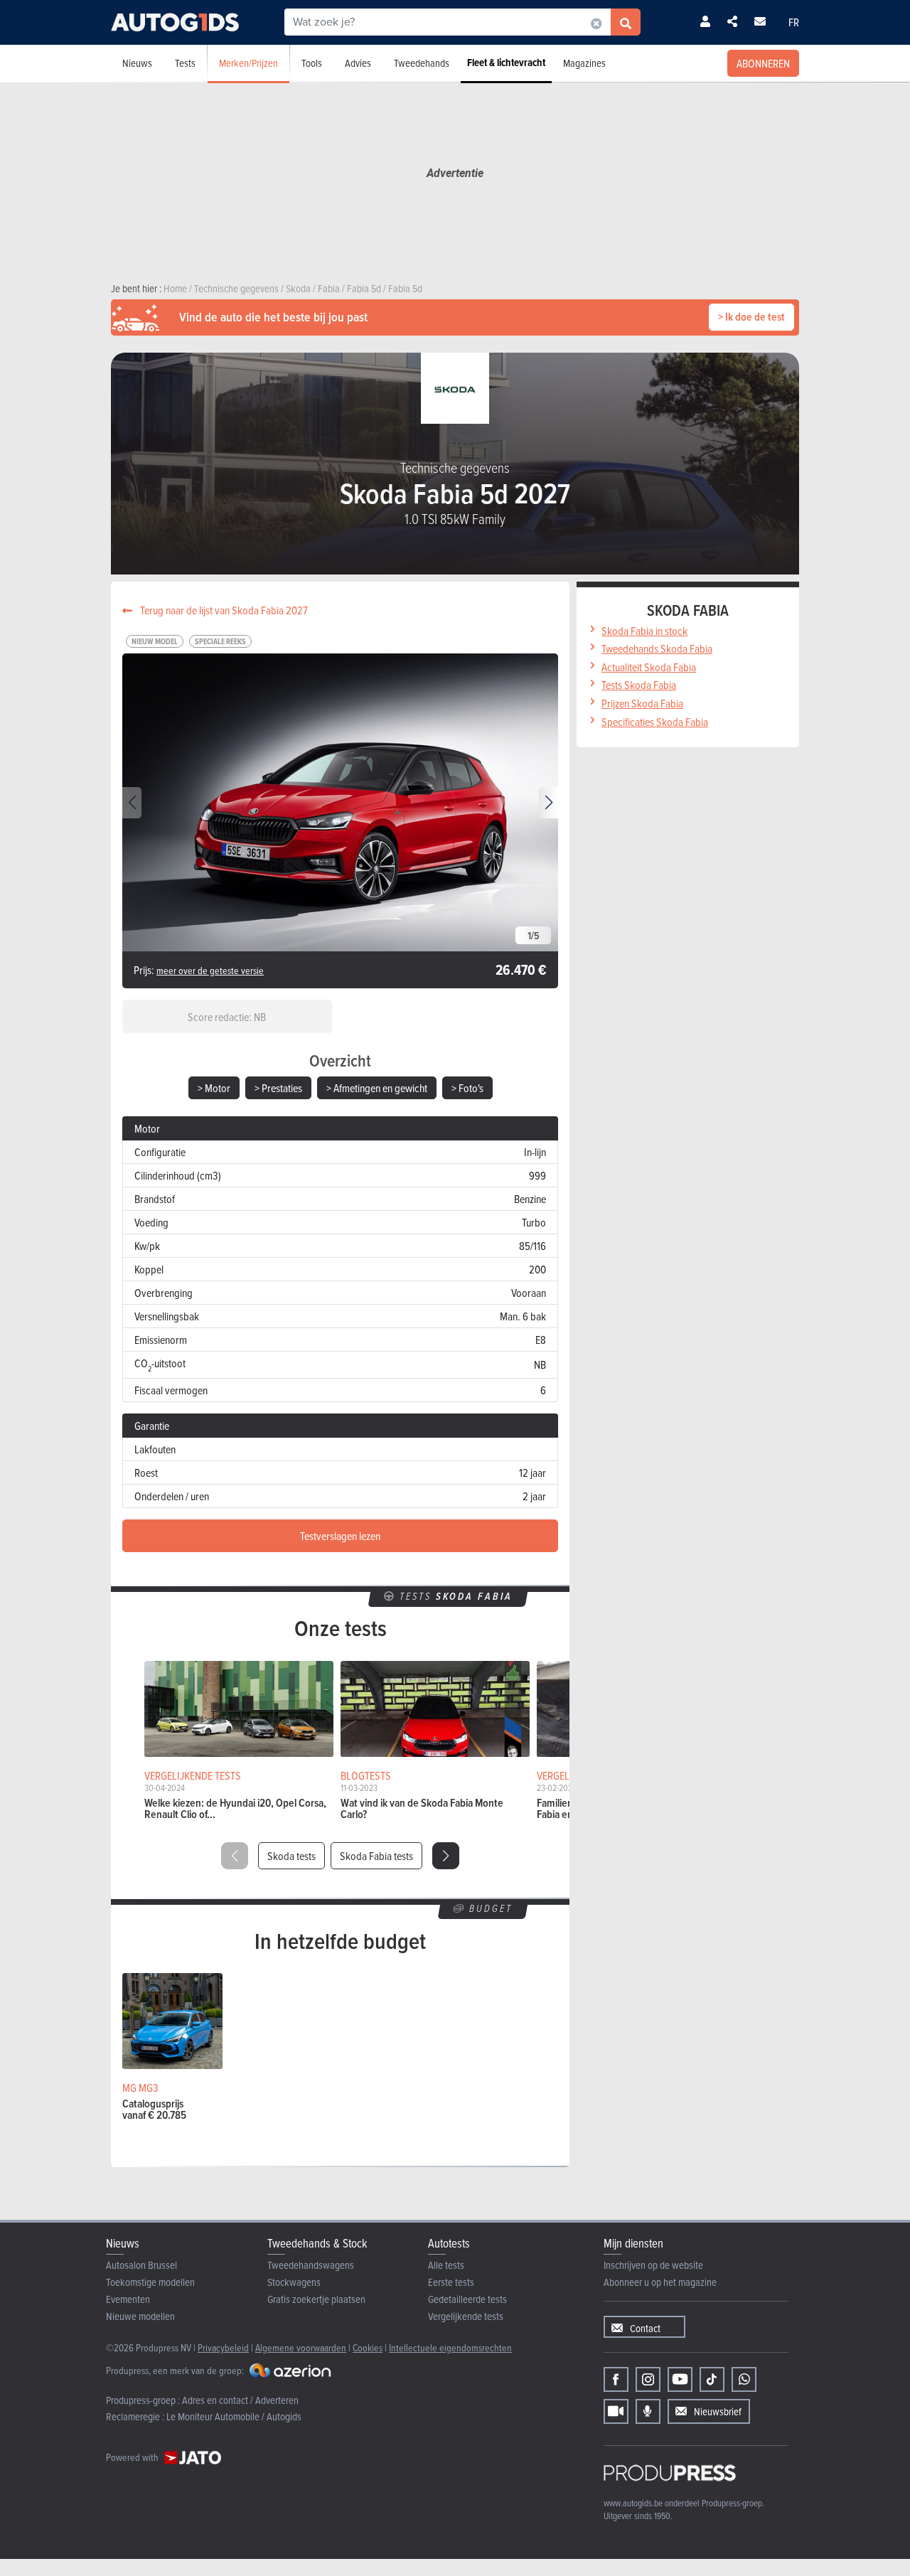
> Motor (214, 1088)
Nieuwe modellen (140, 2316)
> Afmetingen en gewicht (377, 1088)
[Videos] (616, 2411)
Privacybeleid (223, 2347)
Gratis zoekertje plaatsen (316, 2299)
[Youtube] (680, 2379)
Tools (312, 63)
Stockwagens (294, 2282)
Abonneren (763, 63)
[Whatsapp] (744, 2379)
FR (794, 22)
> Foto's (467, 1088)
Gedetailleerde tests (467, 2299)
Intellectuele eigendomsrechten (450, 2347)
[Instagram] (648, 2379)
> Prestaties (278, 1088)
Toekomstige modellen (150, 2282)
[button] (548, 803)
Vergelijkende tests (466, 2316)
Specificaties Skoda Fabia (655, 722)
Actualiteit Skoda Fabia (649, 667)
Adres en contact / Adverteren (240, 2400)
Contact (645, 2328)
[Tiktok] (712, 2379)
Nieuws (137, 63)
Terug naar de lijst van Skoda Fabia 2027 (223, 610)
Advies (358, 63)
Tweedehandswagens (311, 2265)
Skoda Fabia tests (376, 1856)
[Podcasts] (648, 2411)
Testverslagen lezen (340, 1536)
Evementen (128, 2299)
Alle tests (446, 2265)
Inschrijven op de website (653, 2265)
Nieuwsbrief (718, 2411)
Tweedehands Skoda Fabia (657, 648)
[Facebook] (616, 2379)
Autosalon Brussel (141, 2265)
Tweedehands (422, 63)
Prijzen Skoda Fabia (642, 703)
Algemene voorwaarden (301, 2347)
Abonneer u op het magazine (660, 2282)
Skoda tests (291, 1856)
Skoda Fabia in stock (644, 631)
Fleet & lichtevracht (506, 63)
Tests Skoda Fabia (639, 685)
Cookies (368, 2347)
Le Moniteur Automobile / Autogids (234, 2416)
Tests (185, 63)
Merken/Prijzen (248, 63)
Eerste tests (451, 2282)
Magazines (584, 63)
